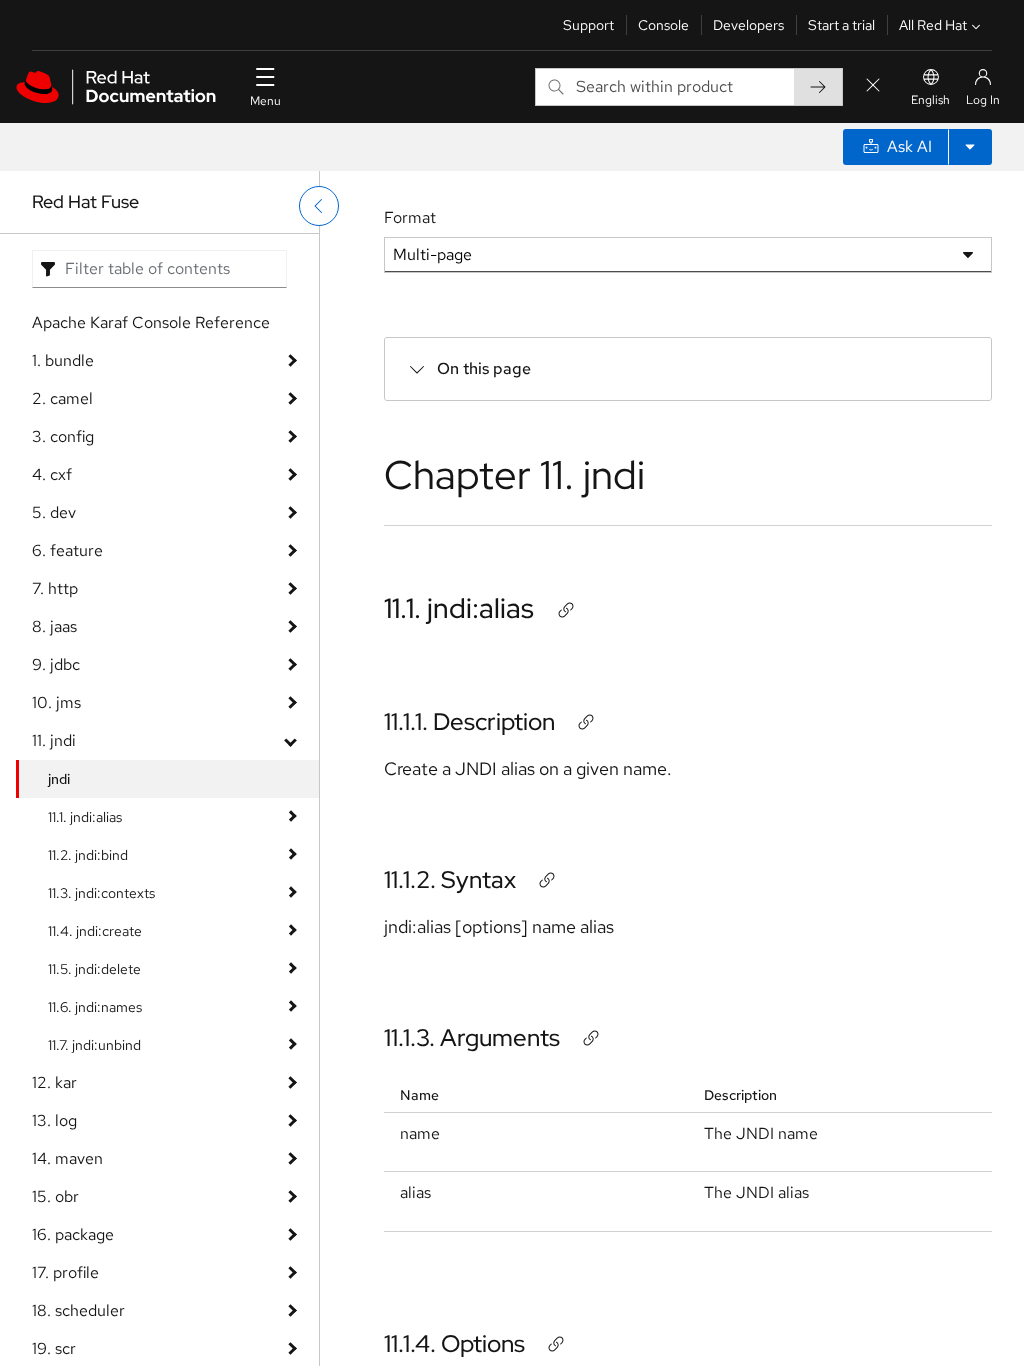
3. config (63, 436)
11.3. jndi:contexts (101, 893)
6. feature (67, 550)
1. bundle (63, 360)
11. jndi (54, 740)
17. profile (65, 1272)
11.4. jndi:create (95, 931)
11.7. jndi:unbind (94, 1045)
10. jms (56, 702)
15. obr (55, 1196)
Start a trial (841, 25)
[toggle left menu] (319, 206)
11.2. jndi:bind (88, 855)
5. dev (54, 512)
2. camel (62, 398)
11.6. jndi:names (95, 1007)
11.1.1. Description (469, 721)
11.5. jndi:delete (94, 969)
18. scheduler (78, 1310)
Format (410, 217)
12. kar (54, 1082)
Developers (748, 25)
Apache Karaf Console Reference (151, 322)
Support (588, 25)
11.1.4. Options (454, 1343)
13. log (54, 1120)
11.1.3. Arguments (472, 1037)
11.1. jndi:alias (85, 817)
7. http (55, 588)
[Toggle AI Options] (970, 147)
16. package (73, 1234)
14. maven (67, 1158)
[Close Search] (873, 86)
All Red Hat (933, 25)
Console (663, 25)
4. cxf (52, 474)
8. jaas (54, 626)
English (930, 100)
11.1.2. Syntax (450, 879)
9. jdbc (56, 664)
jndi (59, 779)
